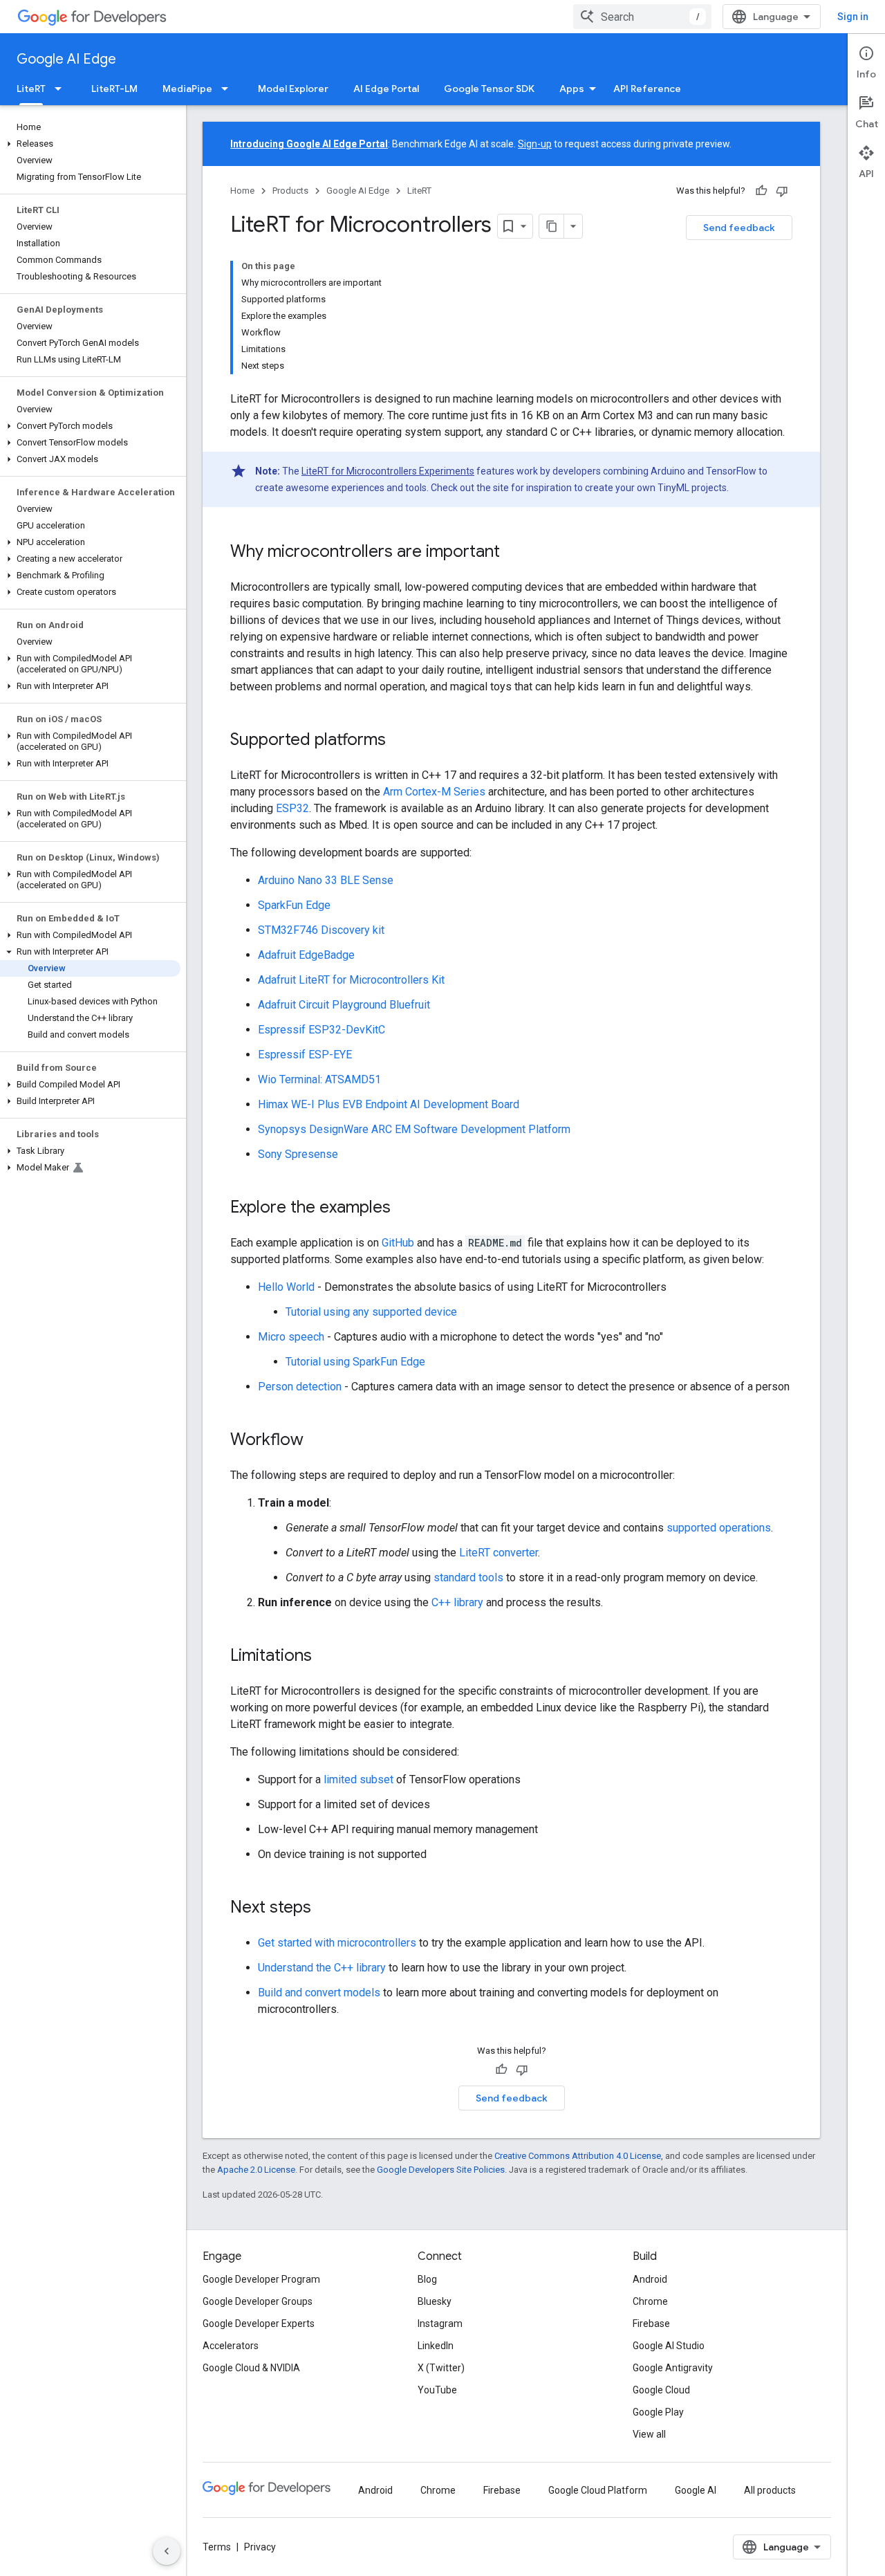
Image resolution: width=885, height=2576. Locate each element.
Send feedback (739, 228)
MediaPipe (187, 89)
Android (650, 2279)
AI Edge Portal (386, 89)
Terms (217, 2547)
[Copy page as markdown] (552, 226)
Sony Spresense (298, 1154)
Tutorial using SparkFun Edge (355, 1362)
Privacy (260, 2547)
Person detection (300, 1387)
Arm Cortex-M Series (434, 792)
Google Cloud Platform (598, 2490)
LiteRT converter (499, 1553)
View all (649, 2434)
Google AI (696, 2490)
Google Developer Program (261, 2279)
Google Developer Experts (259, 2324)
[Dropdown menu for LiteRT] (62, 89)
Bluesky (435, 2301)
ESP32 (292, 808)
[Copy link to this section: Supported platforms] (400, 741)
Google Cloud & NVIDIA (251, 2368)
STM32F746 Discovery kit (321, 930)
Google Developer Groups (258, 2301)
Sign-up (535, 144)
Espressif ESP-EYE (305, 1055)
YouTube (437, 2390)
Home (242, 191)
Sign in (853, 17)
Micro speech (291, 1337)
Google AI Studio (669, 2346)
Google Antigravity (673, 2368)
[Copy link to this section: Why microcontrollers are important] (514, 553)
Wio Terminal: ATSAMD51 (319, 1079)
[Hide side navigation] (167, 2551)
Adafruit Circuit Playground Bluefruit (344, 1005)
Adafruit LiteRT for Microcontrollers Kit (351, 980)
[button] (90, 144)
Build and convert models (319, 1993)
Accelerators (231, 2346)
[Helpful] (761, 191)
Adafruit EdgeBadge (306, 955)
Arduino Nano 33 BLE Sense (326, 880)
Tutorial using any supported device (371, 1312)
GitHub (398, 1243)
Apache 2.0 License (256, 2170)
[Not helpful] (782, 191)
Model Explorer (293, 89)
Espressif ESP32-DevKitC (322, 1030)
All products (770, 2490)
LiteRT (31, 89)
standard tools (468, 1577)
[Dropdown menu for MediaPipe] (229, 89)
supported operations (719, 1528)
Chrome (650, 2301)
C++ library (457, 1602)
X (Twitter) (441, 2368)
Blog (427, 2279)
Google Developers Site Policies (441, 2170)
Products (290, 191)
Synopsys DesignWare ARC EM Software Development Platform (414, 1129)
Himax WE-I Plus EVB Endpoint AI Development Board (389, 1104)
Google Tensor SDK (489, 89)
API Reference (647, 89)
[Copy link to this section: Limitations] (326, 1657)
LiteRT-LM (114, 89)
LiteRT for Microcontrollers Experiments (388, 471)
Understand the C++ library (322, 1968)
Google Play (658, 2412)
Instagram (440, 2324)
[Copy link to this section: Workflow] (317, 1441)
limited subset (358, 1779)
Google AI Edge (66, 59)
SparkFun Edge (294, 905)
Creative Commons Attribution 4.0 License (578, 2156)
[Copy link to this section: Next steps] (325, 1908)
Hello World (286, 1287)
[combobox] (642, 17)
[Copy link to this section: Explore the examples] (404, 1208)
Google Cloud (661, 2390)
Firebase (651, 2324)
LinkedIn (436, 2346)
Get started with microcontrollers (337, 1943)
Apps (572, 89)
